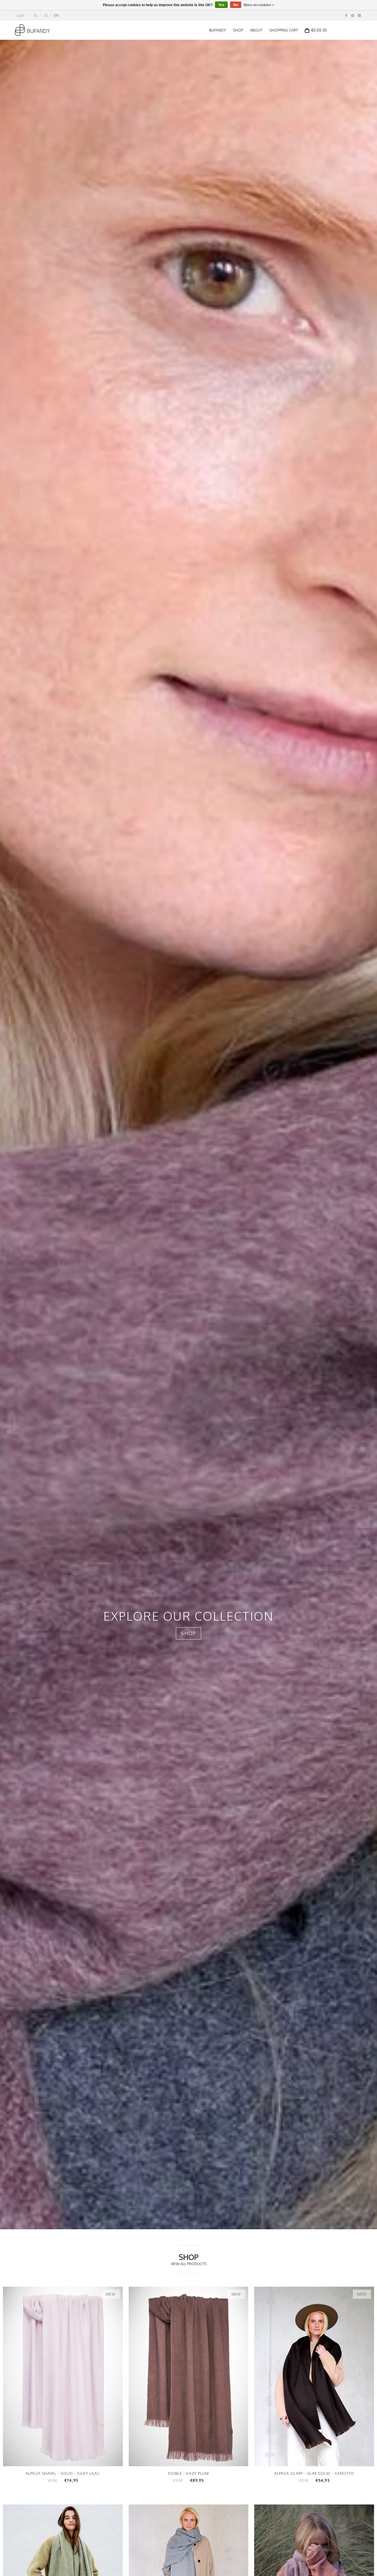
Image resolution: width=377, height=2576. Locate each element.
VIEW (52, 2480)
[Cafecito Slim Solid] (314, 2376)
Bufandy (218, 30)
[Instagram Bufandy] (359, 15)
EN (56, 15)
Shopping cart (284, 30)
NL (36, 15)
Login (20, 15)
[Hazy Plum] (189, 2376)
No (236, 5)
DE (46, 15)
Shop (238, 30)
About (256, 30)
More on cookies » (259, 5)
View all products (188, 2264)
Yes (221, 5)
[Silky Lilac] (63, 2376)
